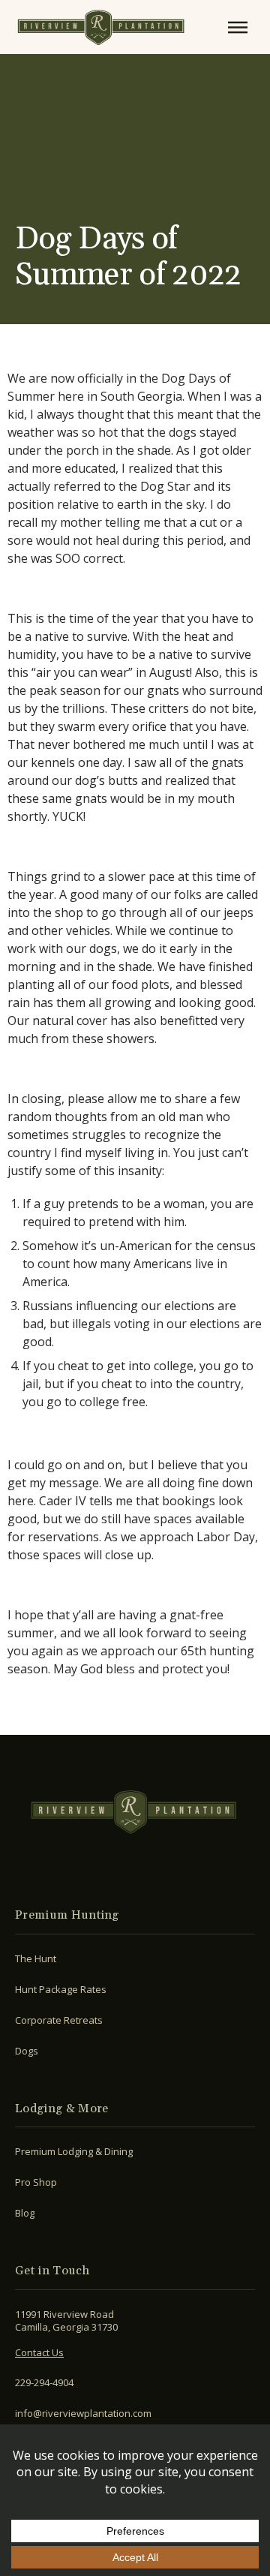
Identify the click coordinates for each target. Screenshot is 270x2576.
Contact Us (39, 2352)
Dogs (27, 2051)
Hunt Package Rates (61, 1989)
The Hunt (36, 1958)
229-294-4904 (44, 2382)
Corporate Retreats (59, 2020)
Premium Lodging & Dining (74, 2151)
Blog (25, 2213)
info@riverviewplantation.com (83, 2413)
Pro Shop (36, 2182)
